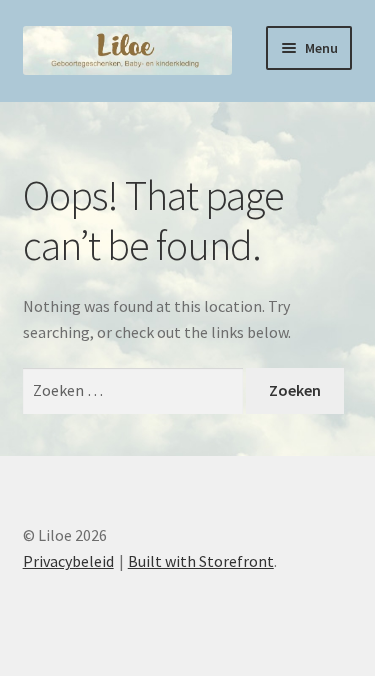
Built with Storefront (201, 561)
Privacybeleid (68, 561)
